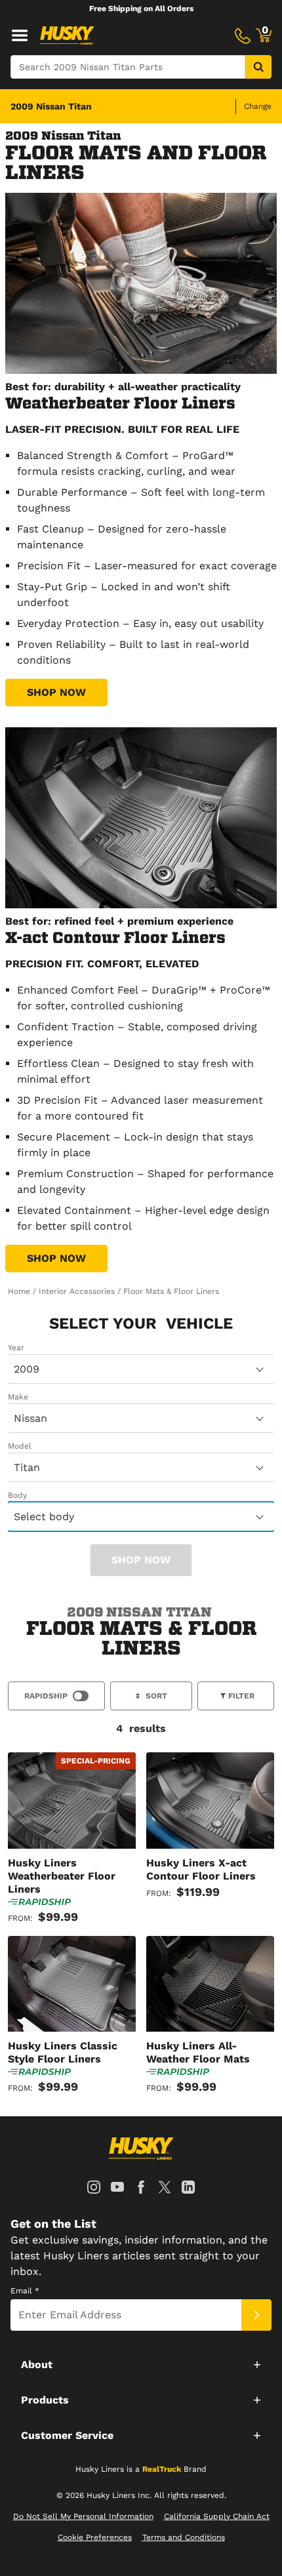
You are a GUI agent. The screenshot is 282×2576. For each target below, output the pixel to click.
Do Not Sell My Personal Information (83, 2516)
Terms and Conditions (184, 2537)
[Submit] (256, 2315)
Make (18, 1397)
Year (16, 1348)
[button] (141, 2364)
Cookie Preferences (95, 2537)
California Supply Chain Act (217, 2516)
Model (20, 1446)
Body (17, 1495)
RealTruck (162, 2469)
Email (25, 2291)
